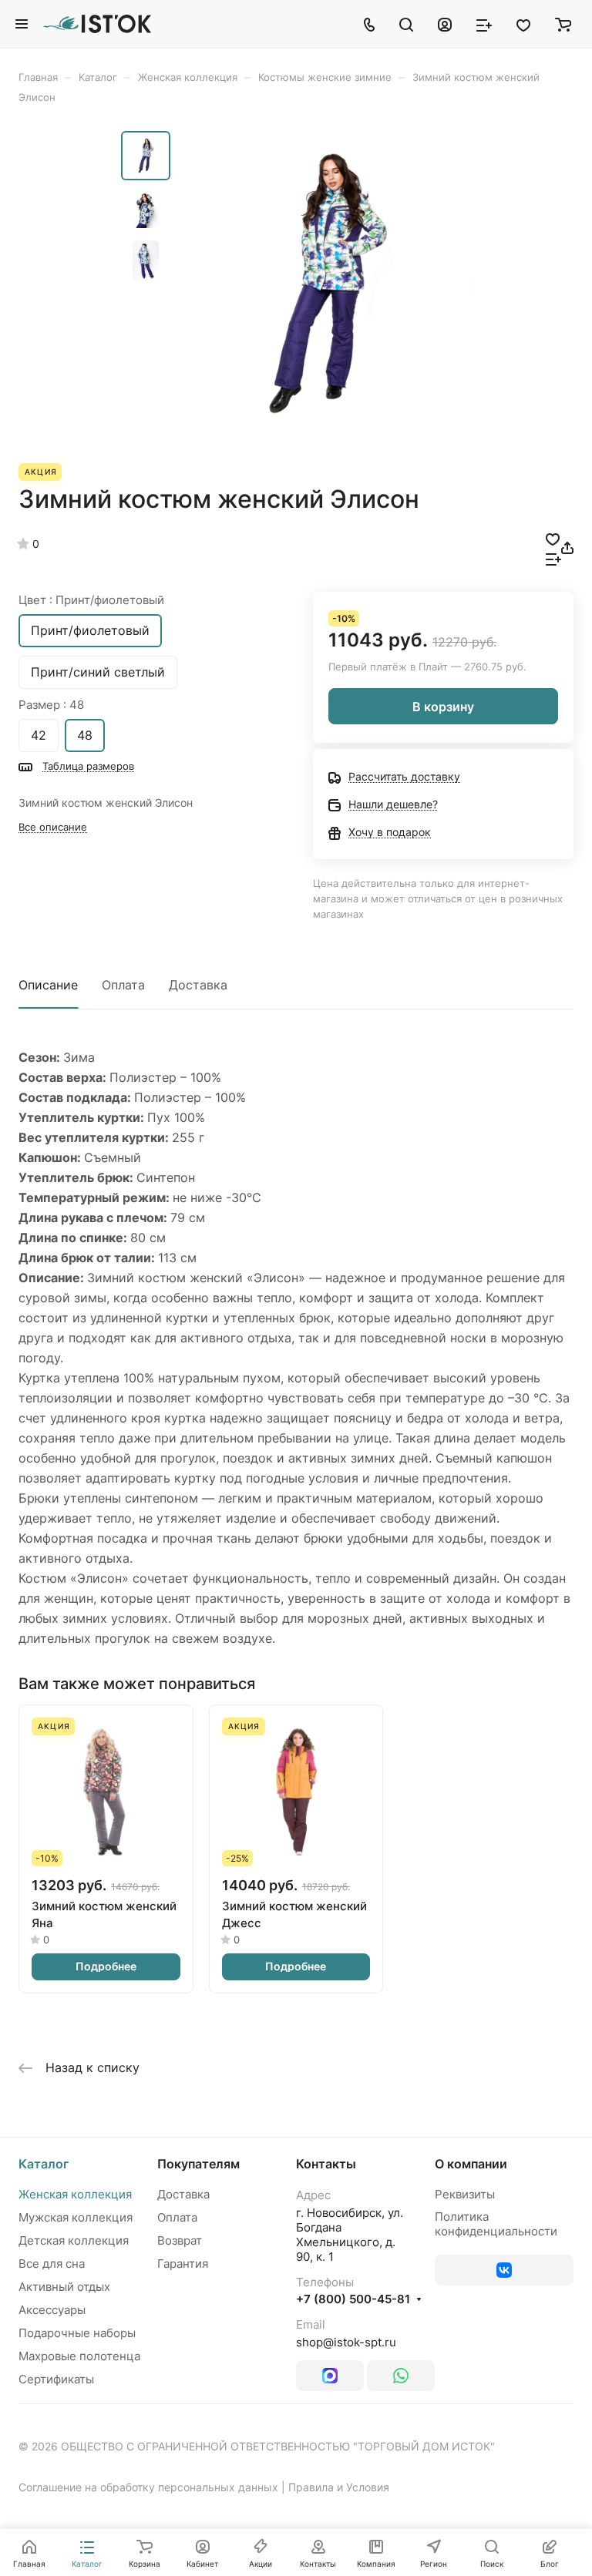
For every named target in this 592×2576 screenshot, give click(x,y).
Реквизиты (465, 2194)
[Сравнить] (553, 558)
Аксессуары (52, 2310)
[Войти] (445, 24)
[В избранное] (553, 538)
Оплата (123, 985)
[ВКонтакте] (504, 2270)
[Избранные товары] (523, 24)
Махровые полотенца (79, 2356)
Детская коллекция (74, 2240)
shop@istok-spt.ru (346, 2342)
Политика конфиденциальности (496, 2224)
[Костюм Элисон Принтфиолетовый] (325, 284)
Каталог (44, 2164)
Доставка (198, 985)
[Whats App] (401, 2376)
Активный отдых (64, 2287)
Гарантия (183, 2264)
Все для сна (52, 2264)
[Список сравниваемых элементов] (484, 24)
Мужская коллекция (76, 2217)
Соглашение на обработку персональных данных (148, 2487)
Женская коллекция (75, 2194)
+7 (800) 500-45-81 (353, 2299)
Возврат (180, 2240)
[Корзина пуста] (563, 24)
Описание (48, 985)
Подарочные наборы (77, 2333)
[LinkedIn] (330, 2376)
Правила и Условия (339, 2487)
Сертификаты (56, 2379)
